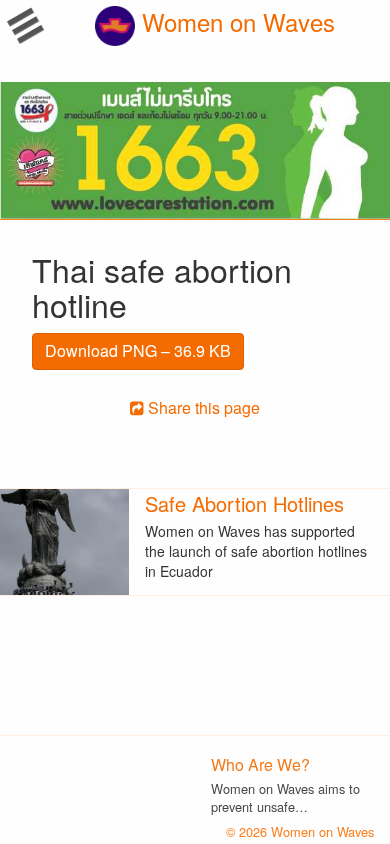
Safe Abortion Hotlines (244, 503)
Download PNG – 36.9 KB (138, 350)
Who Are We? (260, 764)
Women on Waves (235, 21)
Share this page (202, 407)
